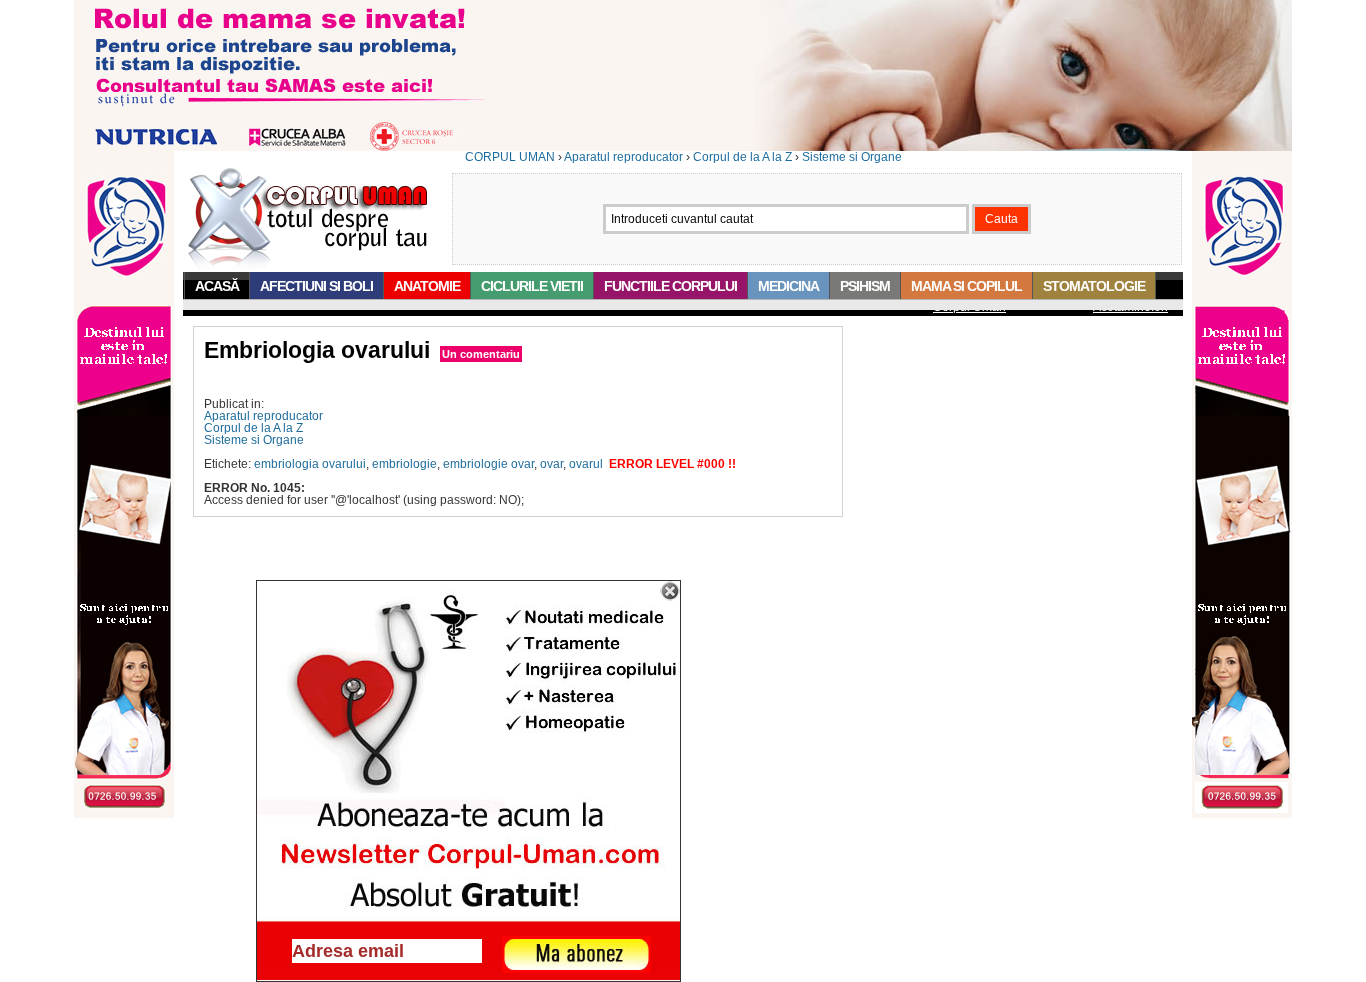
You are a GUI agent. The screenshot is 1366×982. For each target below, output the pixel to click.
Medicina (788, 286)
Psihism (865, 286)
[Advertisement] (438, 380)
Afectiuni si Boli (316, 286)
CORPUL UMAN (510, 157)
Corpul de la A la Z (742, 157)
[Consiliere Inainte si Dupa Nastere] (683, 147)
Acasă (217, 286)
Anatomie (427, 286)
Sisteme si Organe (852, 157)
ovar (551, 464)
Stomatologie (1094, 286)
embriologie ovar (488, 464)
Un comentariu (481, 354)
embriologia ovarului (310, 464)
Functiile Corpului (670, 286)
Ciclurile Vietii (532, 286)
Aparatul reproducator (623, 157)
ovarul (586, 464)
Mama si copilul (966, 286)
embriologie (404, 464)
